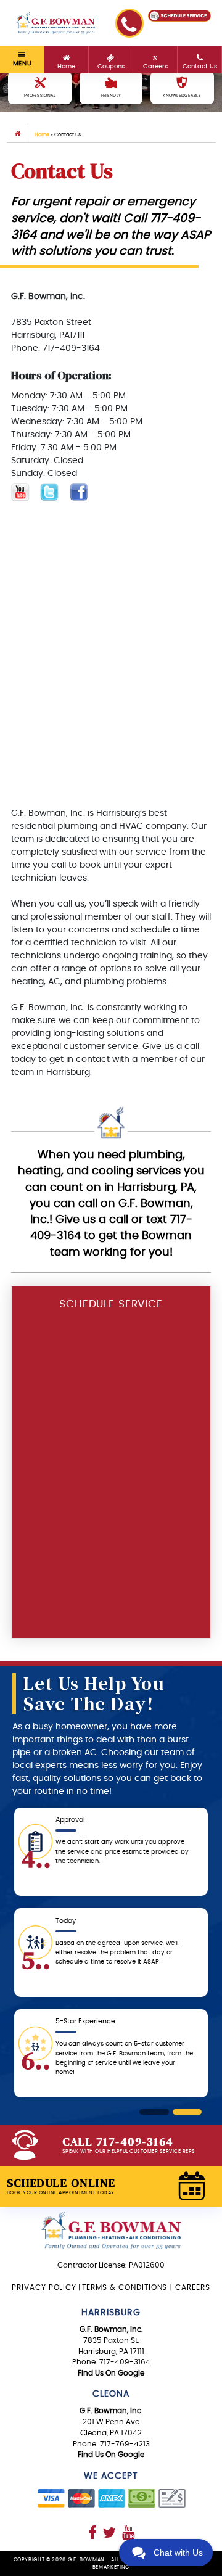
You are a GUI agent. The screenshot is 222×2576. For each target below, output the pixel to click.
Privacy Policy (44, 2287)
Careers (191, 2287)
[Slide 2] (187, 2112)
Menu (22, 64)
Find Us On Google (111, 2373)
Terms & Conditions (125, 2287)
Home (42, 135)
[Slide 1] (154, 2112)
